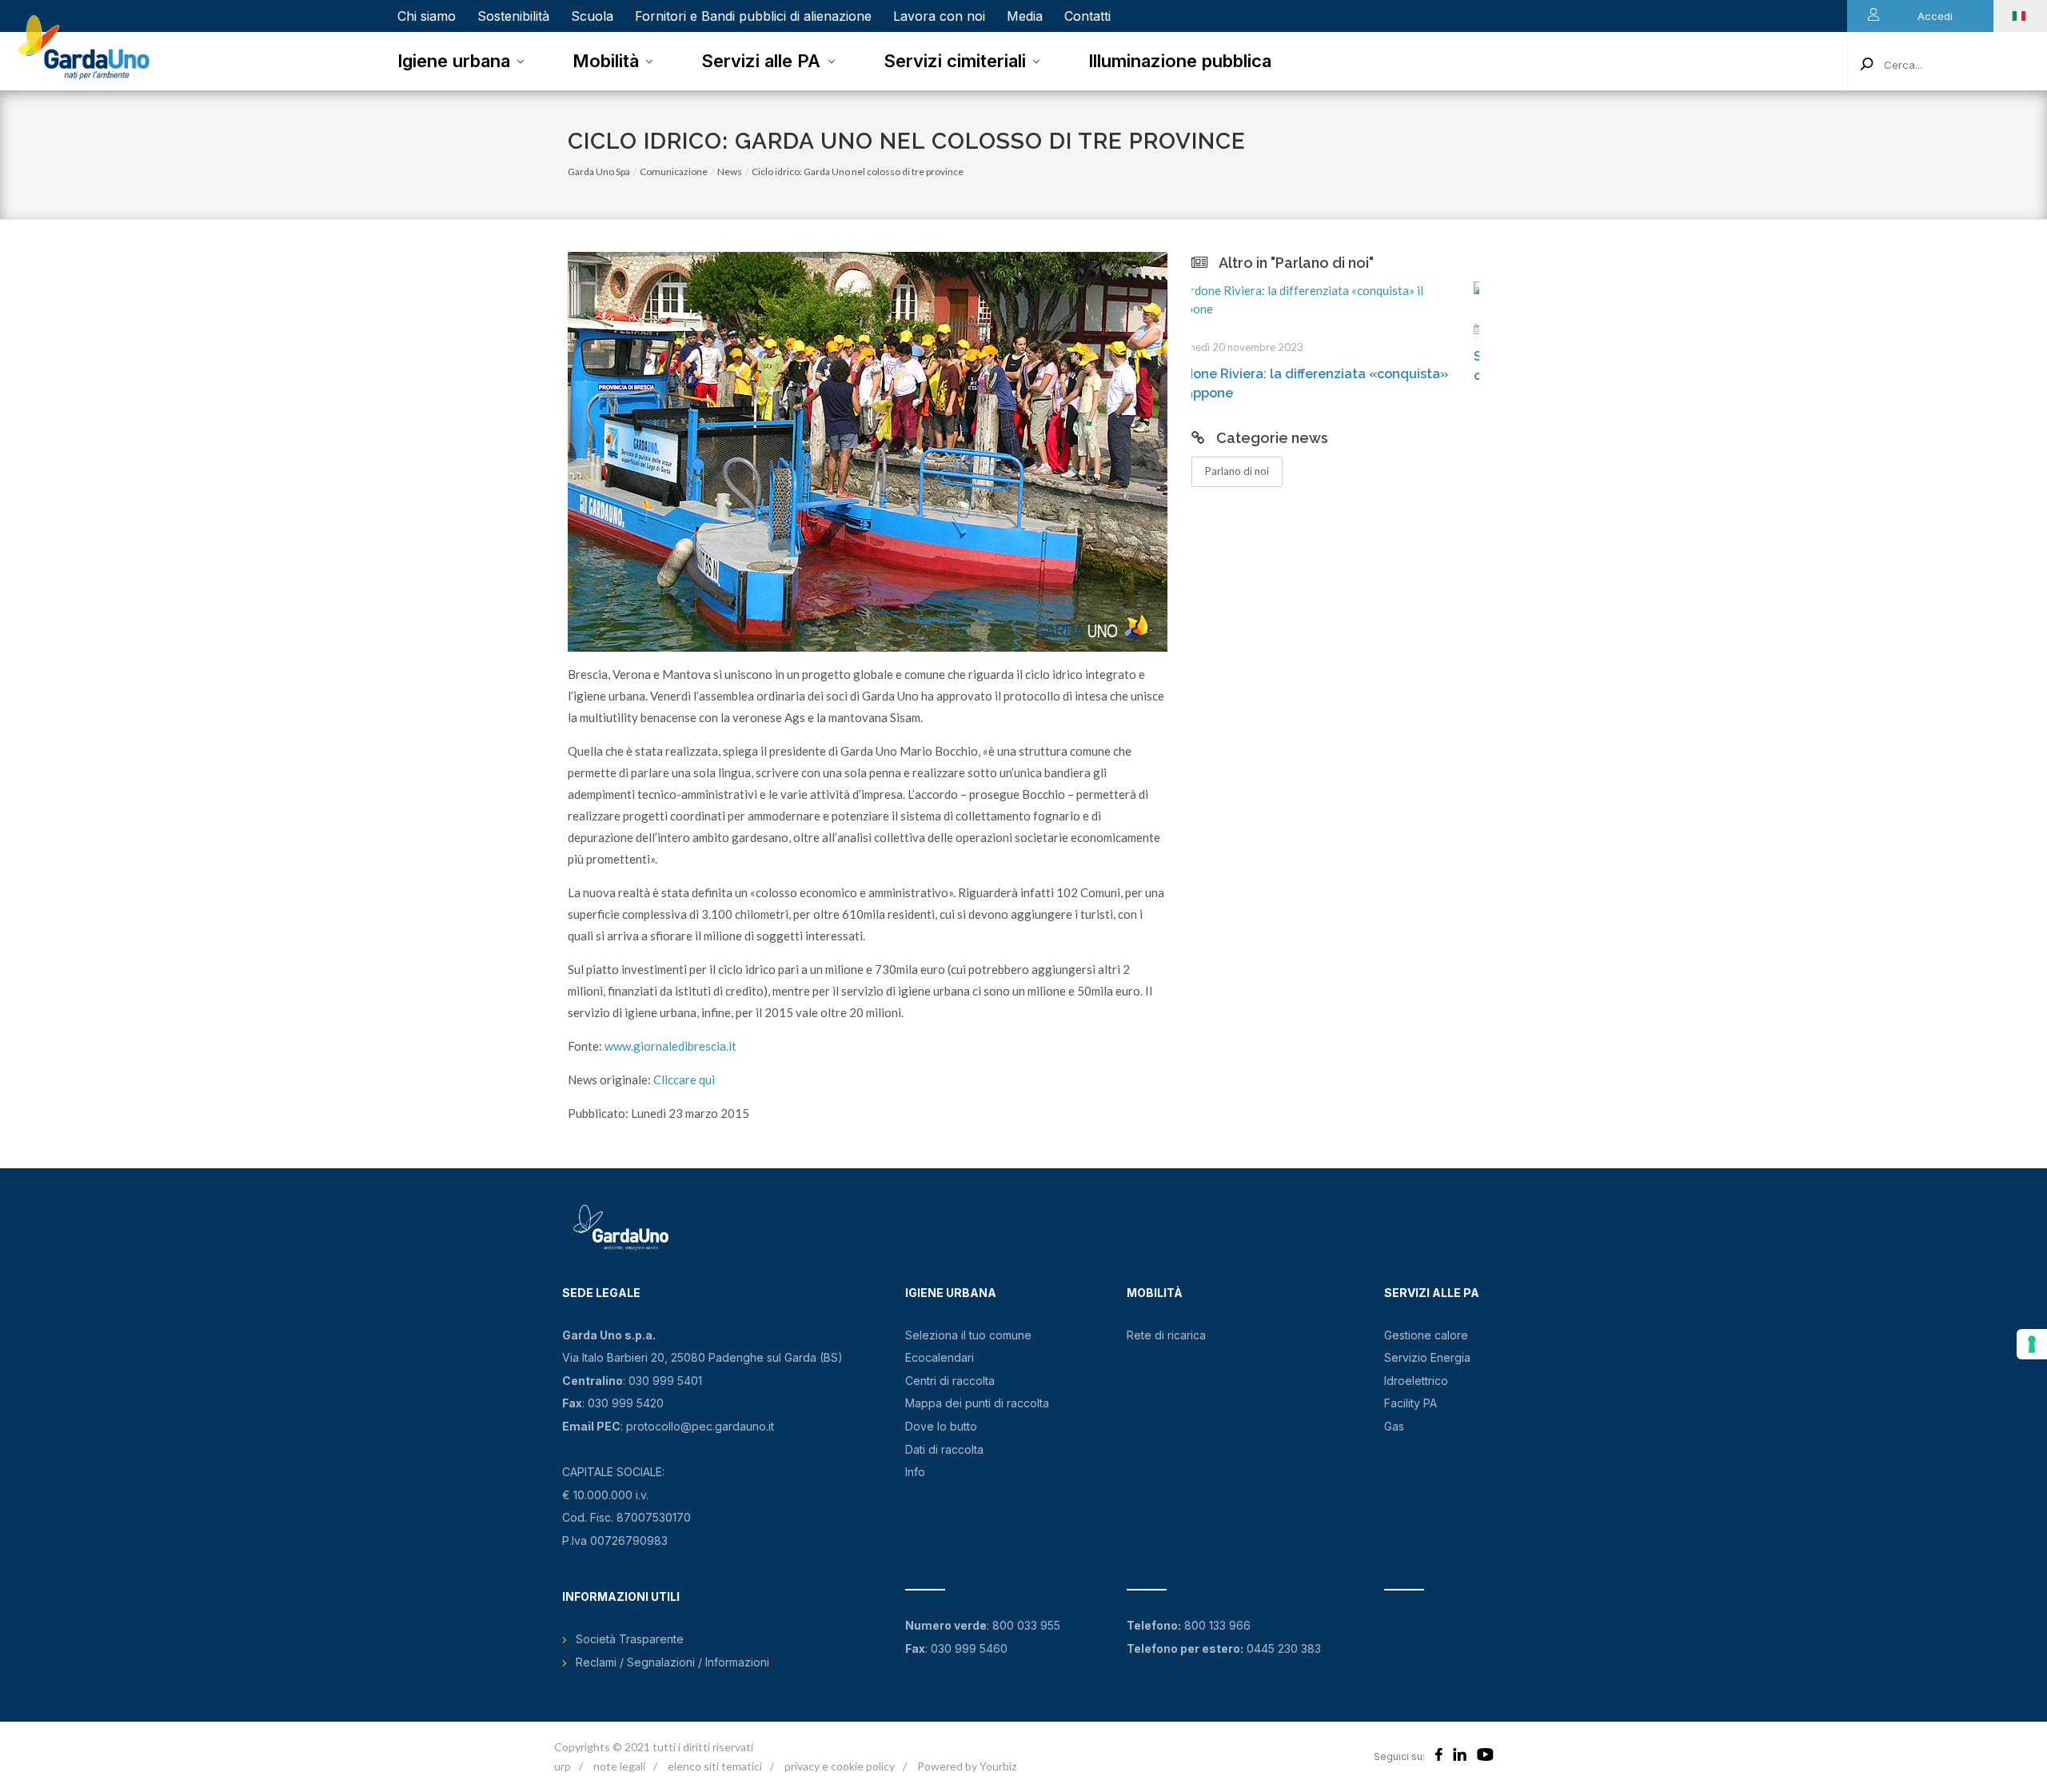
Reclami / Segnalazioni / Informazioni (672, 1662)
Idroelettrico (1416, 1381)
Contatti (1087, 16)
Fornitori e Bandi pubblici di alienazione (753, 16)
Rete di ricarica (1166, 1335)
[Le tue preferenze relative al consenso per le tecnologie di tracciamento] (2032, 1344)
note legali (619, 1766)
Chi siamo (427, 16)
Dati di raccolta (944, 1449)
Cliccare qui (684, 1080)
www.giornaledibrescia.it (670, 1046)
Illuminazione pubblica (1180, 61)
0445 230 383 (1284, 1648)
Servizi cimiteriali (955, 61)
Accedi (1935, 16)
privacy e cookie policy (840, 1766)
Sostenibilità (513, 16)
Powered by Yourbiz (967, 1766)
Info (915, 1472)
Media (1025, 16)
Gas (1394, 1426)
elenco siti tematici (715, 1766)
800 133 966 (1217, 1625)
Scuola (592, 16)
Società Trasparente (630, 1639)
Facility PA (1411, 1403)
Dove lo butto (941, 1426)
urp (563, 1766)
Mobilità (606, 61)
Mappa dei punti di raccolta (977, 1403)
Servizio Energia (1427, 1357)
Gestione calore (1426, 1335)
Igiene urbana (454, 61)
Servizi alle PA (761, 61)
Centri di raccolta (950, 1381)
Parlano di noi (1237, 471)
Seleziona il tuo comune (968, 1335)
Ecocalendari (940, 1357)
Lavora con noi (939, 16)
